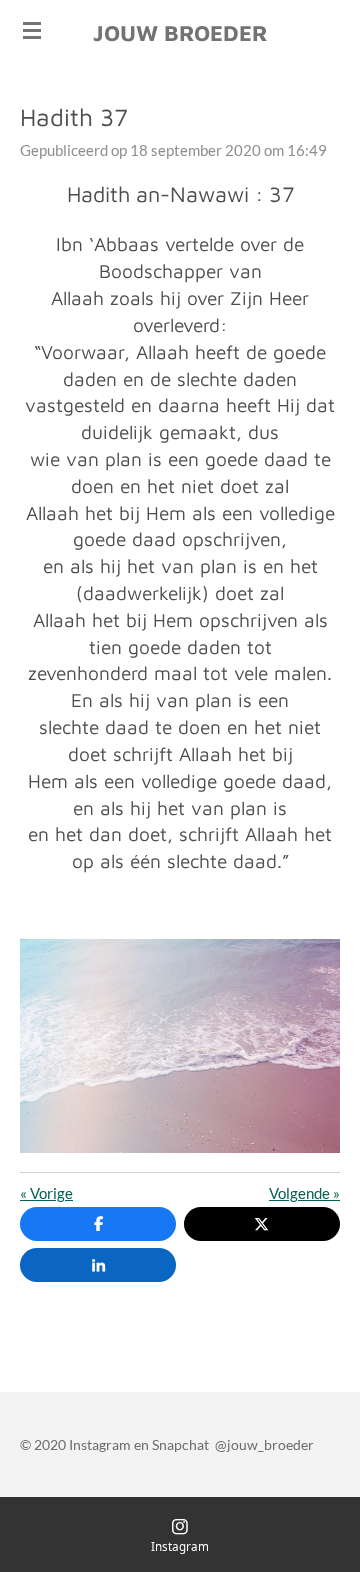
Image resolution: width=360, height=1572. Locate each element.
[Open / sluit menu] (32, 30)
